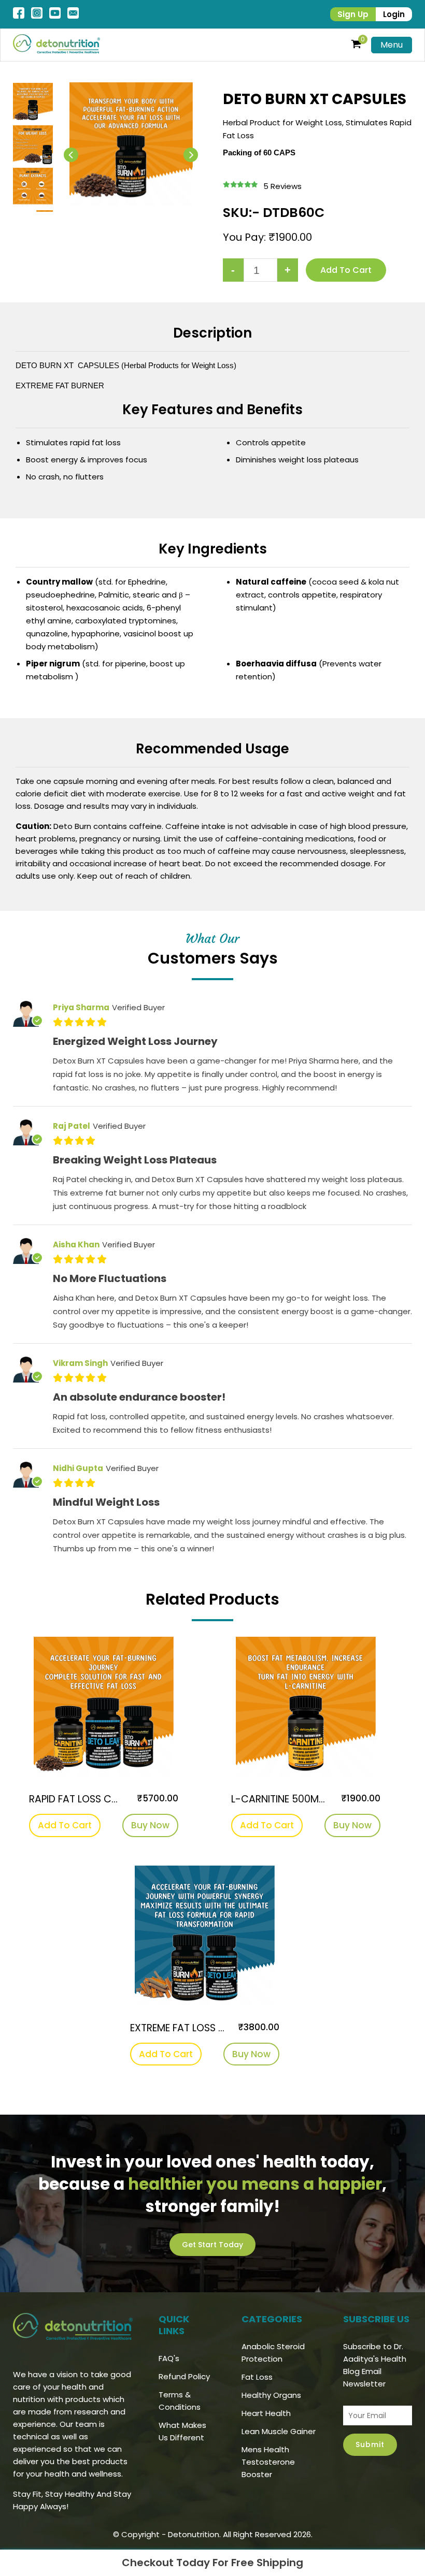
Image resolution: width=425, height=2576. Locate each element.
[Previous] (71, 155)
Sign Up (353, 14)
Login (394, 14)
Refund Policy (184, 2376)
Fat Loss (257, 2377)
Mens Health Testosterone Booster (268, 2462)
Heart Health (266, 2413)
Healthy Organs (271, 2395)
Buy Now (150, 1825)
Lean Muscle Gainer (279, 2431)
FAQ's (169, 2358)
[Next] (191, 155)
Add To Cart (65, 1825)
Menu (392, 45)
